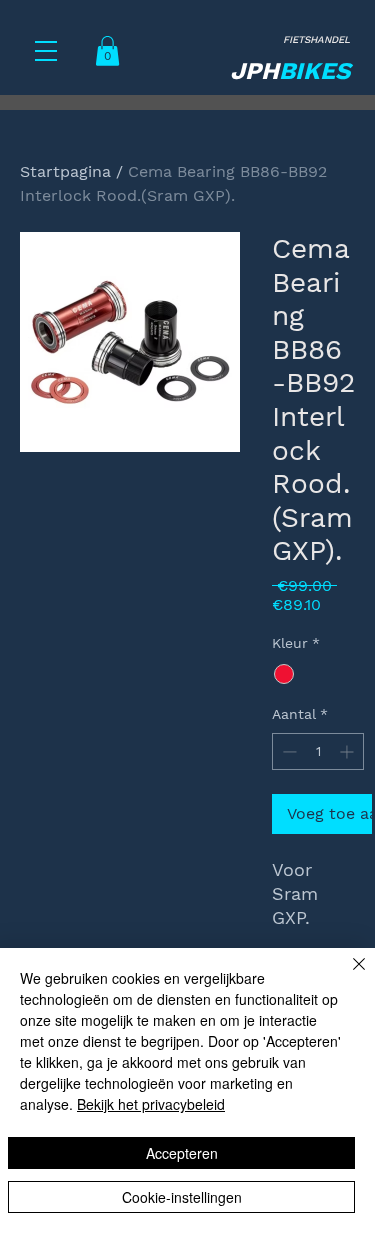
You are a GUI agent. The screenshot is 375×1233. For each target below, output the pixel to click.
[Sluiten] (347, 976)
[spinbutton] (318, 751)
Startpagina (65, 171)
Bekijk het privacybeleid (151, 1104)
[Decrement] (287, 751)
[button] (46, 51)
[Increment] (348, 751)
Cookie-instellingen (182, 1197)
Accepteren (182, 1153)
